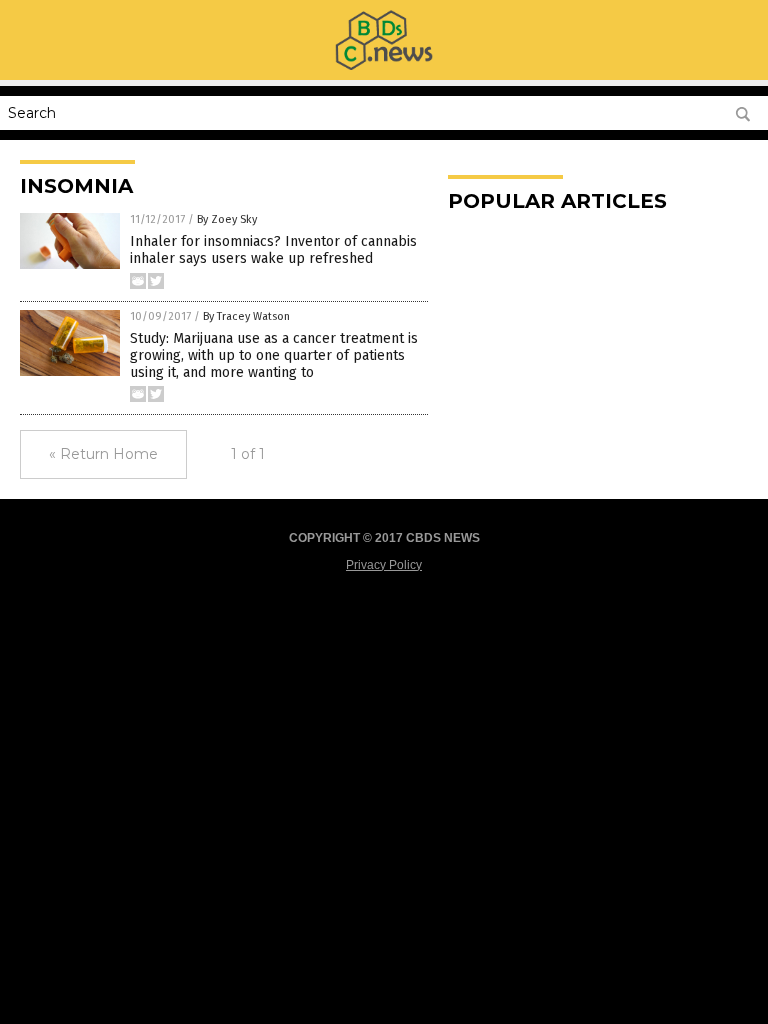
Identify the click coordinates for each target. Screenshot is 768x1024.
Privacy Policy (384, 565)
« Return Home (103, 454)
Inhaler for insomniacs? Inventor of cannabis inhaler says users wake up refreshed (273, 250)
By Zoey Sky (227, 219)
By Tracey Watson (246, 316)
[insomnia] (384, 66)
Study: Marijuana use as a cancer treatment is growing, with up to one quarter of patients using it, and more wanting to (274, 355)
